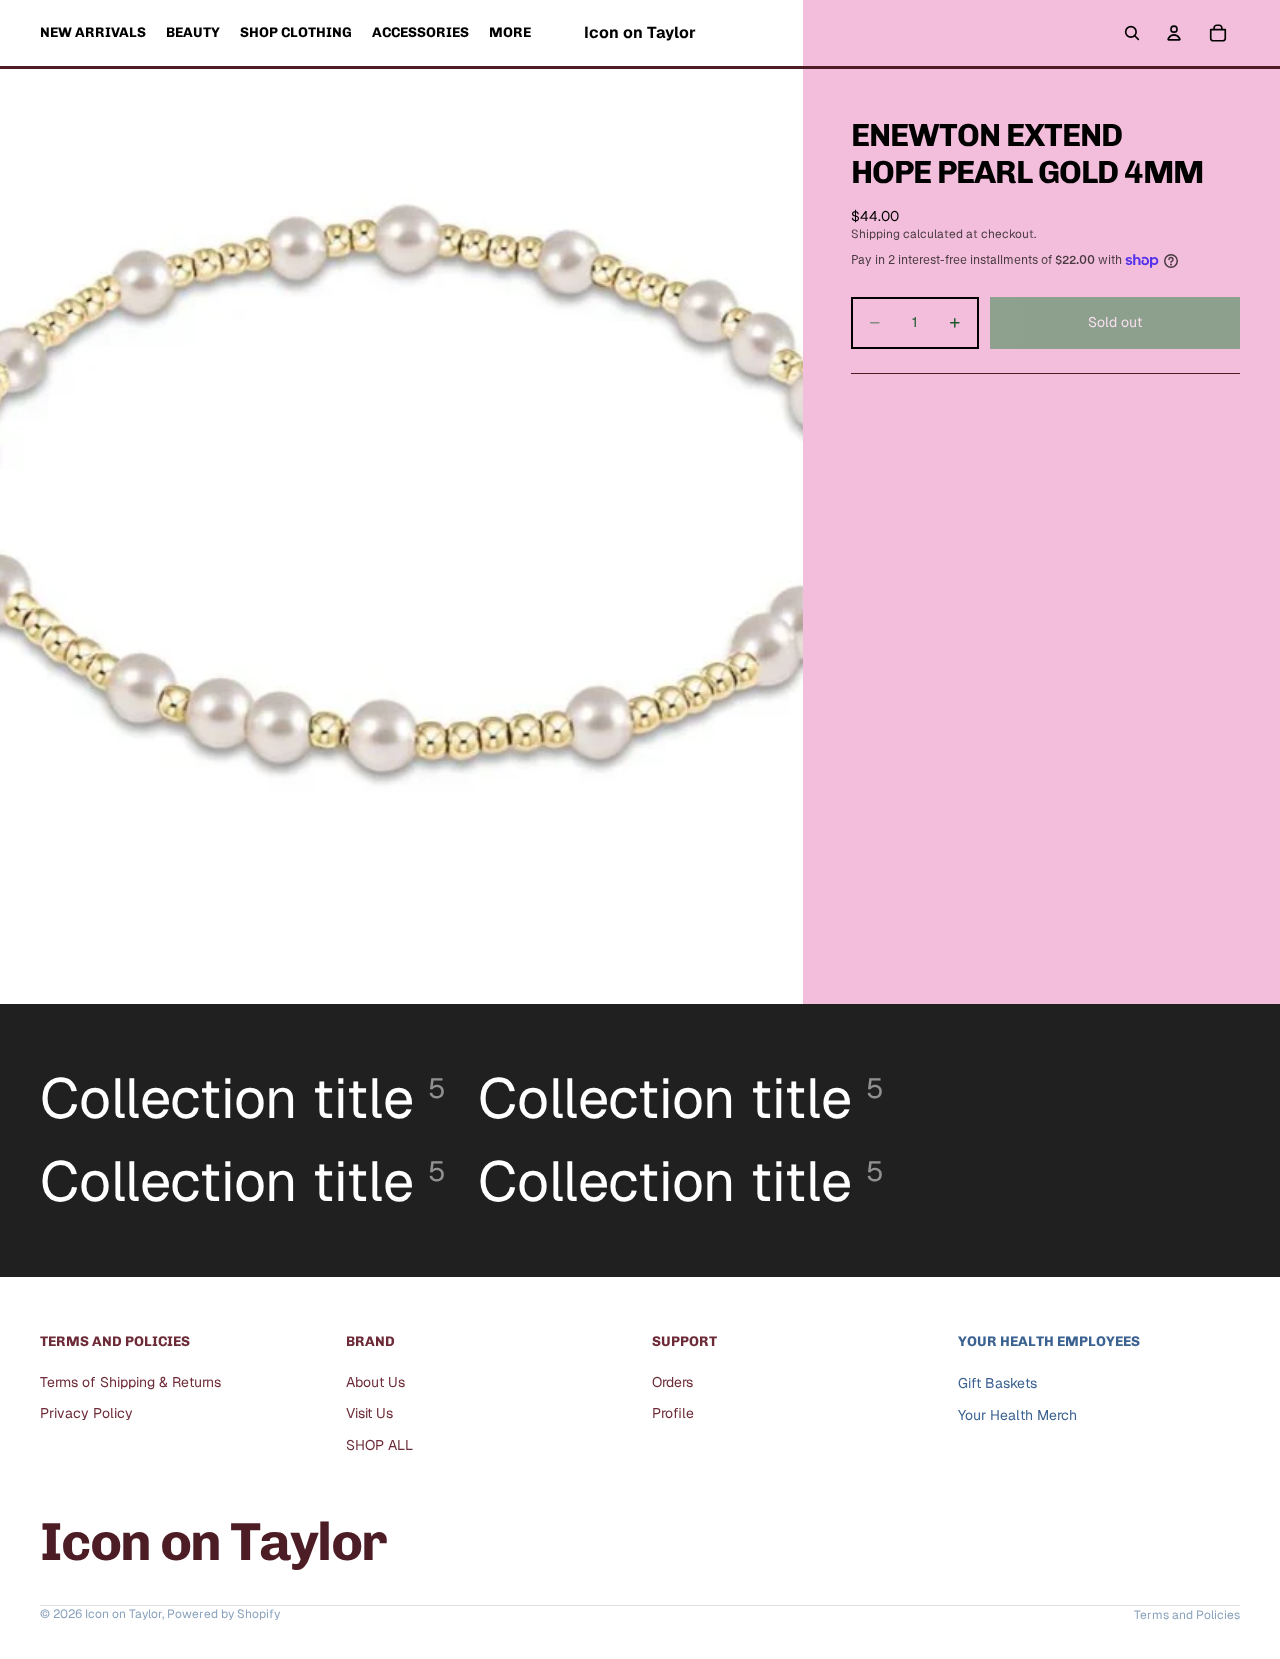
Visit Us (369, 1413)
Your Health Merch (1017, 1415)
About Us (375, 1382)
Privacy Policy (86, 1413)
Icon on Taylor (123, 1614)
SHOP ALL (379, 1445)
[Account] (1174, 33)
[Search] (1132, 33)
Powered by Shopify (223, 1614)
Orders (672, 1382)
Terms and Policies (1187, 1615)
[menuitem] (510, 33)
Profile (673, 1413)
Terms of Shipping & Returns (130, 1382)
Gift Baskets (997, 1383)
